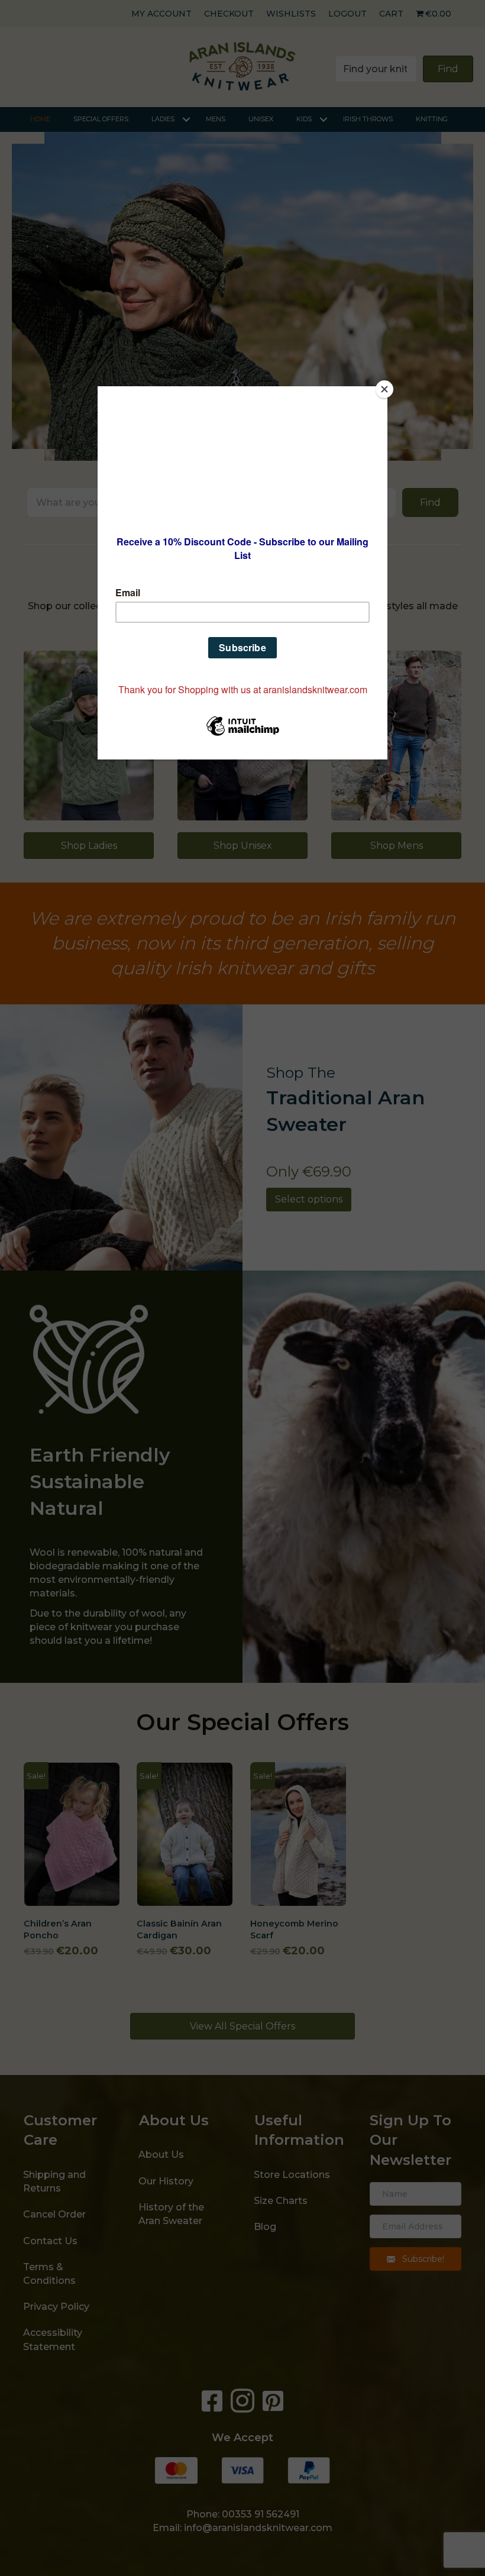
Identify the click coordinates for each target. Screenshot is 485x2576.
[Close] (384, 389)
